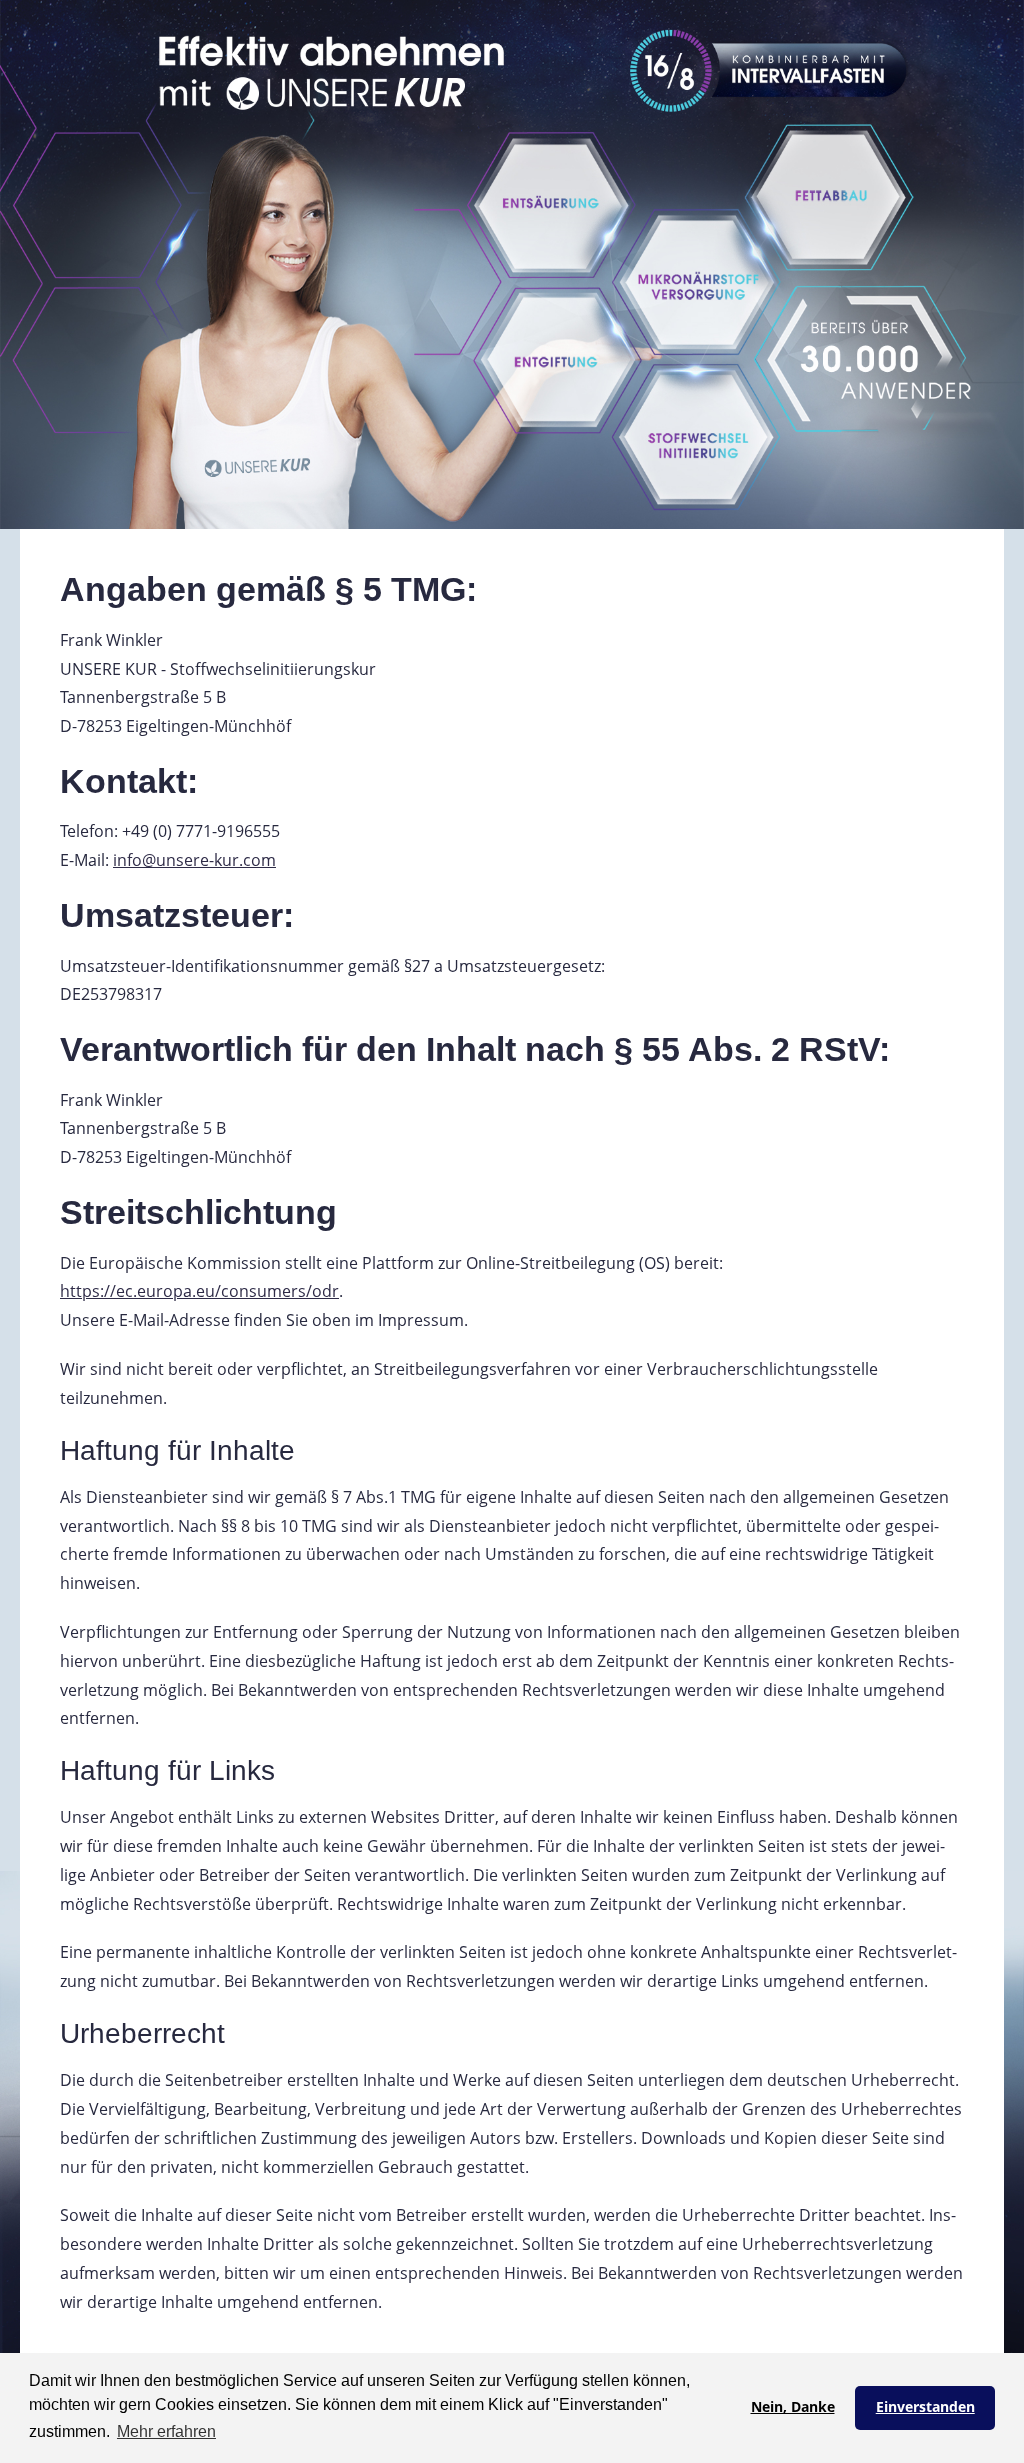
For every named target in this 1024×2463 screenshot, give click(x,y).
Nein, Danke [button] (793, 2406)
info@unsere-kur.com (194, 860)
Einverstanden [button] (925, 2406)
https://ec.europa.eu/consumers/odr (199, 1291)
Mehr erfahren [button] (166, 2431)
